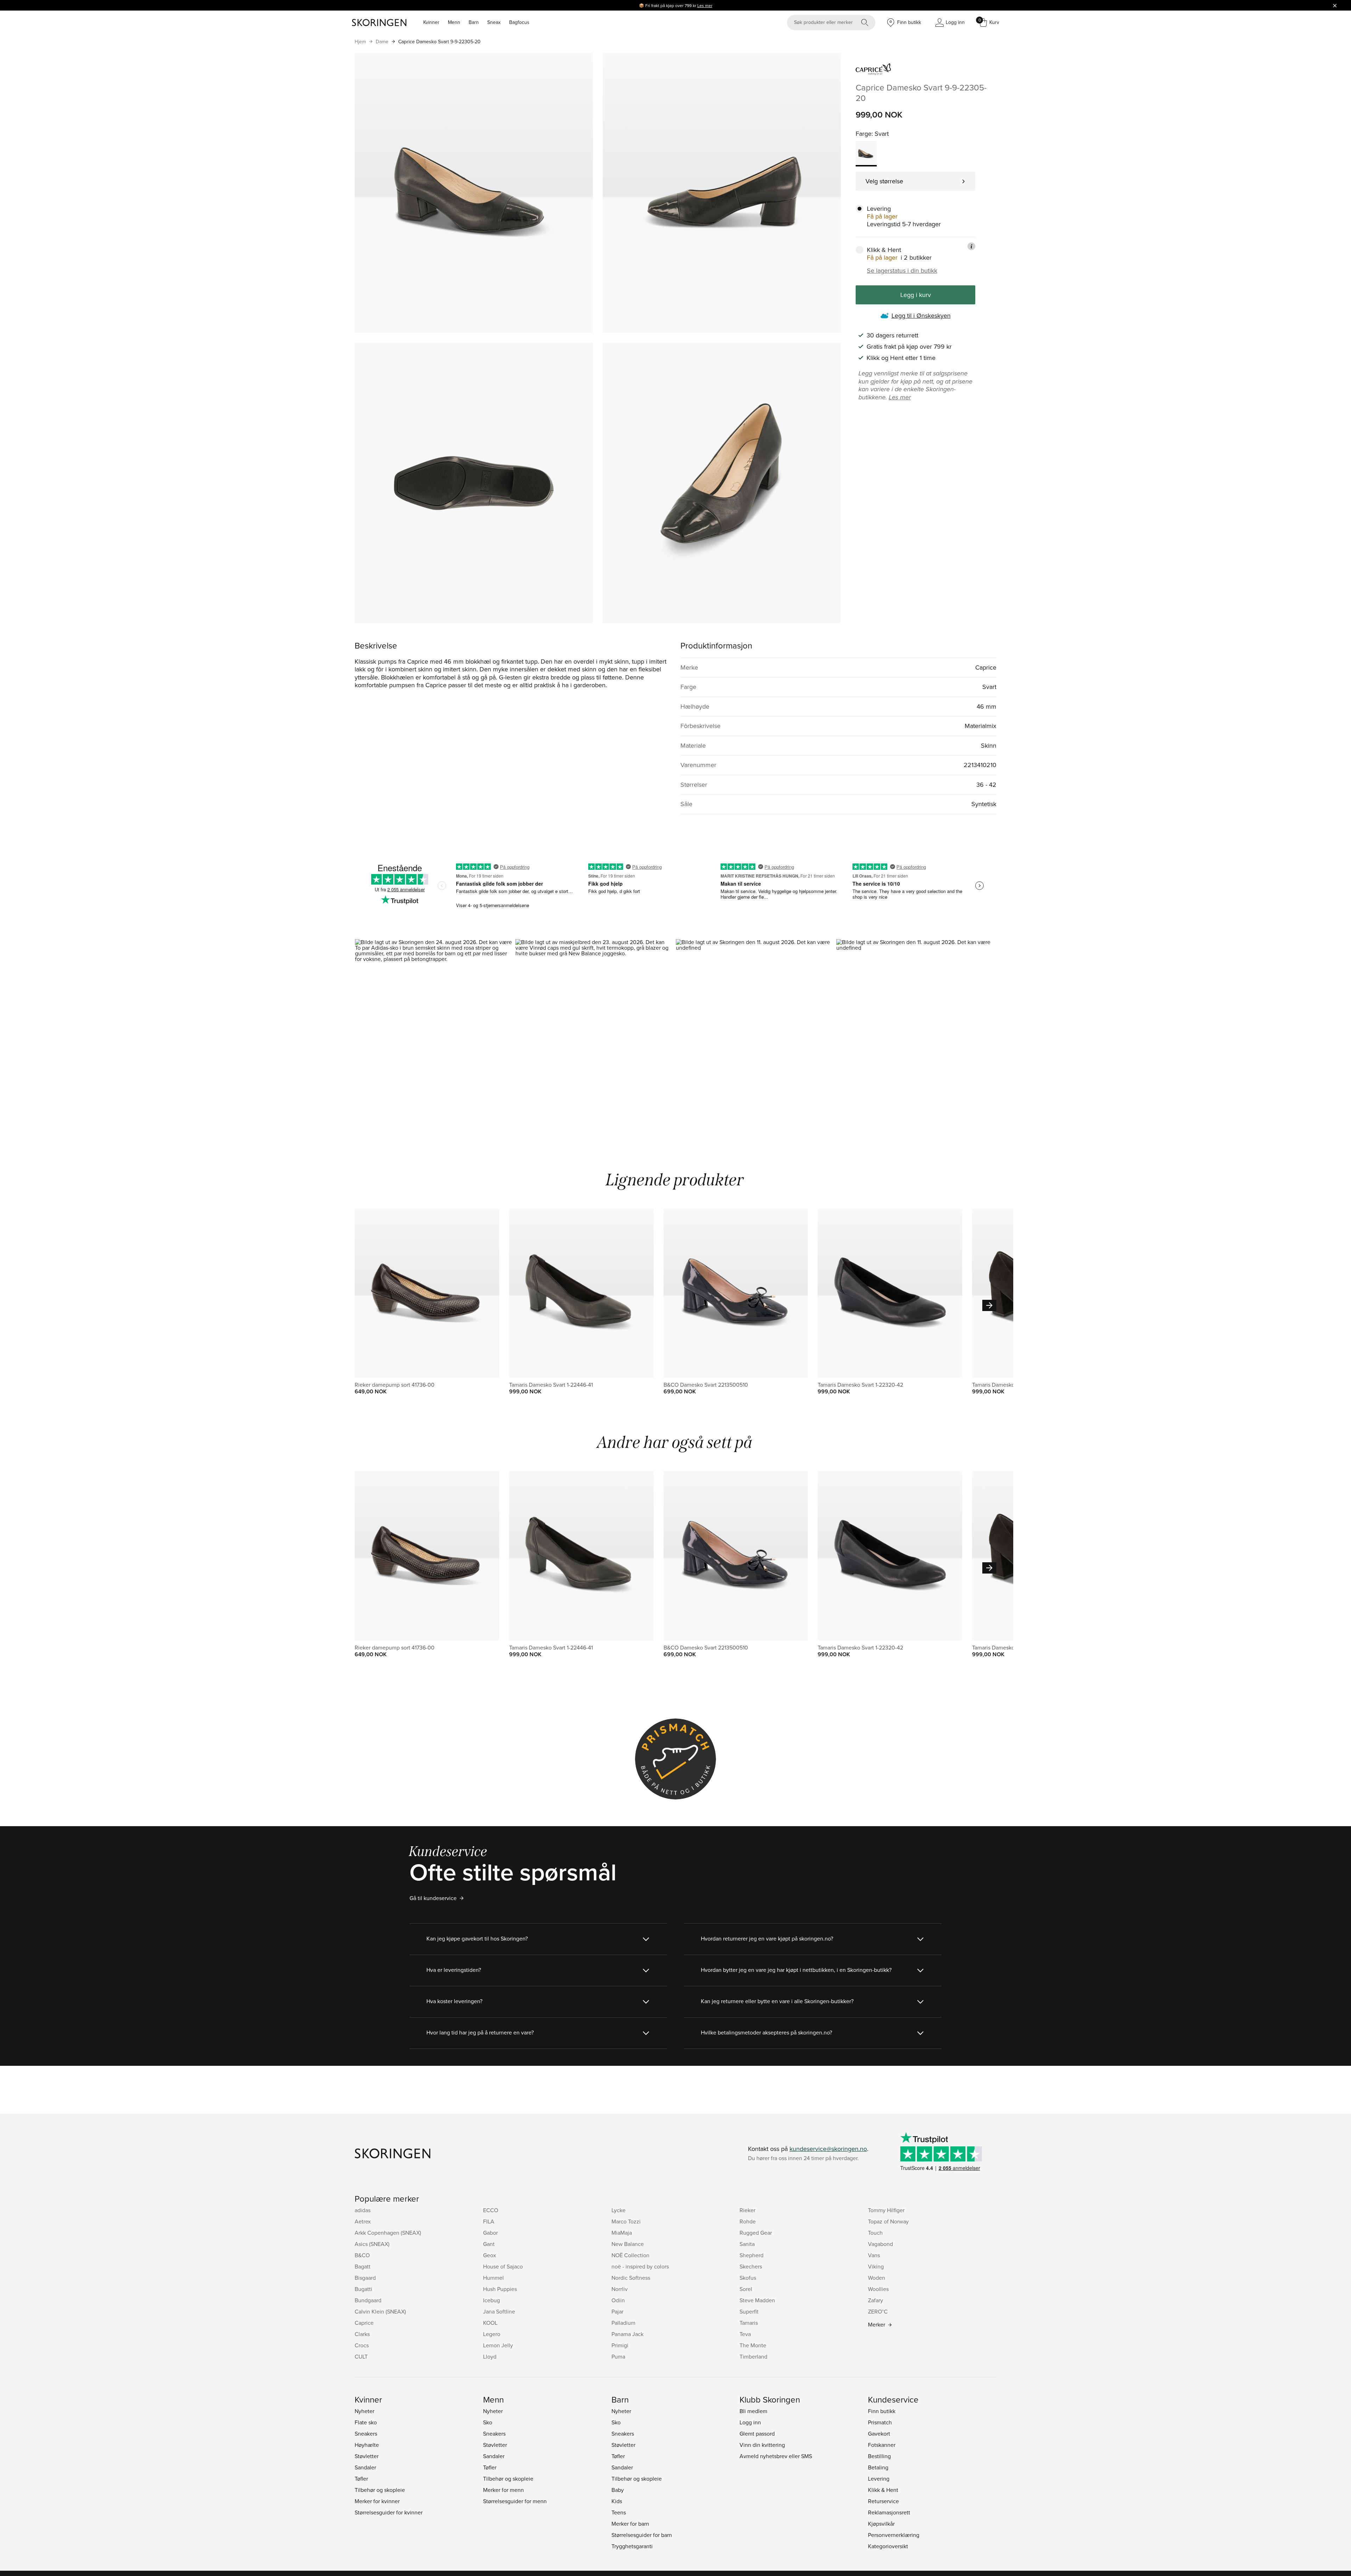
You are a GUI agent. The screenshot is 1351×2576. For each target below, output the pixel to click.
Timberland (753, 2356)
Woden (877, 2278)
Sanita (747, 2244)
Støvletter (367, 2456)
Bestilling (879, 2456)
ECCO (491, 2210)
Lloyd (490, 2356)
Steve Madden (757, 2300)
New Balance (628, 2244)
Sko (488, 2422)
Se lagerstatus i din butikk (902, 271)
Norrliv (620, 2289)
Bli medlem (753, 2411)
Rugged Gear (756, 2233)
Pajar (617, 2311)
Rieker (747, 2210)
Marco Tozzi (626, 2221)
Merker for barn (630, 2524)
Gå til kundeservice (433, 1898)
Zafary (876, 2300)
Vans (874, 2255)
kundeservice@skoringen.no (828, 2149)
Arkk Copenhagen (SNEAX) (388, 2233)
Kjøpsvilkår (881, 2524)
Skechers (751, 2266)
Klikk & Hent (883, 2490)
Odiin (618, 2300)
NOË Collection (630, 2255)
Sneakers (366, 2433)
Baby (618, 2490)
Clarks (362, 2334)
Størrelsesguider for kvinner (389, 2512)
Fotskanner (882, 2445)
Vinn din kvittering (762, 2445)
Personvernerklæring (894, 2535)
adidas (363, 2210)
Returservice (883, 2501)
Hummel (493, 2278)
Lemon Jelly (498, 2345)
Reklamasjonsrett (889, 2512)
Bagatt (363, 2266)
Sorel (746, 2289)
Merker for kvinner (377, 2501)
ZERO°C (878, 2311)
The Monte (753, 2345)
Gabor (490, 2233)
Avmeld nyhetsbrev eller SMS (776, 2456)
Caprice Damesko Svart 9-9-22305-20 (439, 42)
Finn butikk (882, 2411)
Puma (618, 2356)
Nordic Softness (631, 2278)
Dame (382, 42)
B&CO (362, 2255)
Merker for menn (503, 2490)
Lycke (619, 2210)
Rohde (748, 2221)
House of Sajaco (503, 2266)
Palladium (623, 2323)
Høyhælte (367, 2445)
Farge (864, 134)
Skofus (748, 2278)
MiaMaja (622, 2233)
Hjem (360, 42)
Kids (617, 2501)
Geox (490, 2255)
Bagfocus (519, 22)
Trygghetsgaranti (632, 2546)
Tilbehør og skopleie (380, 2490)
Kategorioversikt (888, 2546)
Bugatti (363, 2289)
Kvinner (431, 22)
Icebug (491, 2300)
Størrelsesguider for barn (642, 2535)
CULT (361, 2356)
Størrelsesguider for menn (515, 2501)
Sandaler (365, 2467)
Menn (454, 22)
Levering (879, 2479)
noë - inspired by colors (640, 2266)
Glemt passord (757, 2433)
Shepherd (751, 2255)
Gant (489, 2244)
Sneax (494, 22)
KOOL (490, 2323)
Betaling (878, 2467)
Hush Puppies (500, 2289)
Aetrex (363, 2221)
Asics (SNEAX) (372, 2244)
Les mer (705, 5)
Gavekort (879, 2433)
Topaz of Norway (888, 2221)
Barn (474, 22)
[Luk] (1335, 5)
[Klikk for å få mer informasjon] (971, 246)
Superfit (749, 2311)
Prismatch (880, 2422)
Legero (492, 2334)
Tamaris (749, 2323)
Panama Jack (627, 2334)
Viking (876, 2266)
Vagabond (880, 2244)
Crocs (362, 2345)
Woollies (878, 2289)
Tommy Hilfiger (886, 2210)
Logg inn (750, 2422)
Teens (619, 2512)
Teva (745, 2334)
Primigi (620, 2345)
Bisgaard (365, 2278)
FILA (489, 2221)
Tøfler (361, 2479)
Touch (875, 2233)
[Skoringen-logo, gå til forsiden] (379, 23)
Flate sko (366, 2422)
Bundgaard (368, 2300)
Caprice (364, 2323)
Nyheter (364, 2411)
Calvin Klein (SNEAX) (380, 2311)
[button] (435, 1035)
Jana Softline (499, 2311)
